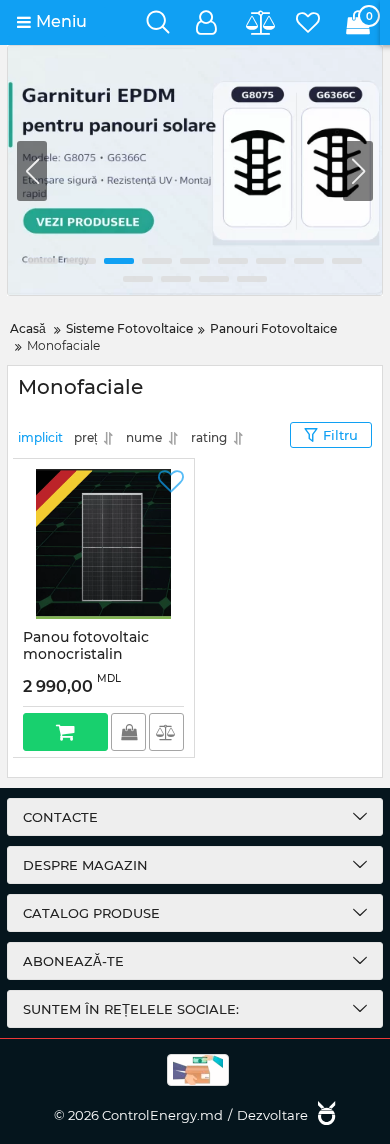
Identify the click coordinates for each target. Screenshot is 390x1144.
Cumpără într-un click (128, 732)
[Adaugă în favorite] (171, 482)
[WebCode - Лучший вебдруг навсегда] (324, 1115)
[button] (358, 171)
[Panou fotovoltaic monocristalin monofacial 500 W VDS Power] (103, 544)
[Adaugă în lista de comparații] (166, 732)
